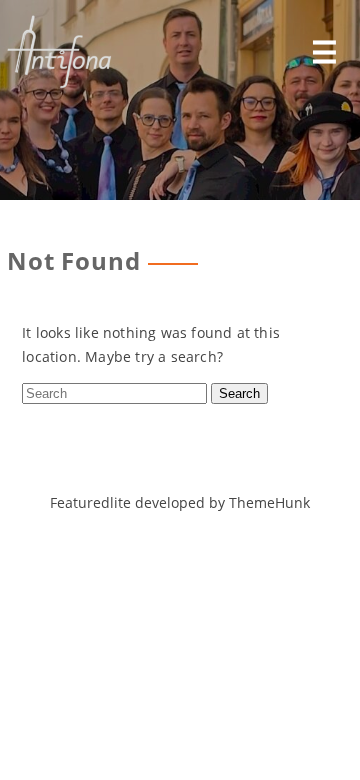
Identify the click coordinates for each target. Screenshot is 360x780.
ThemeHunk (269, 502)
